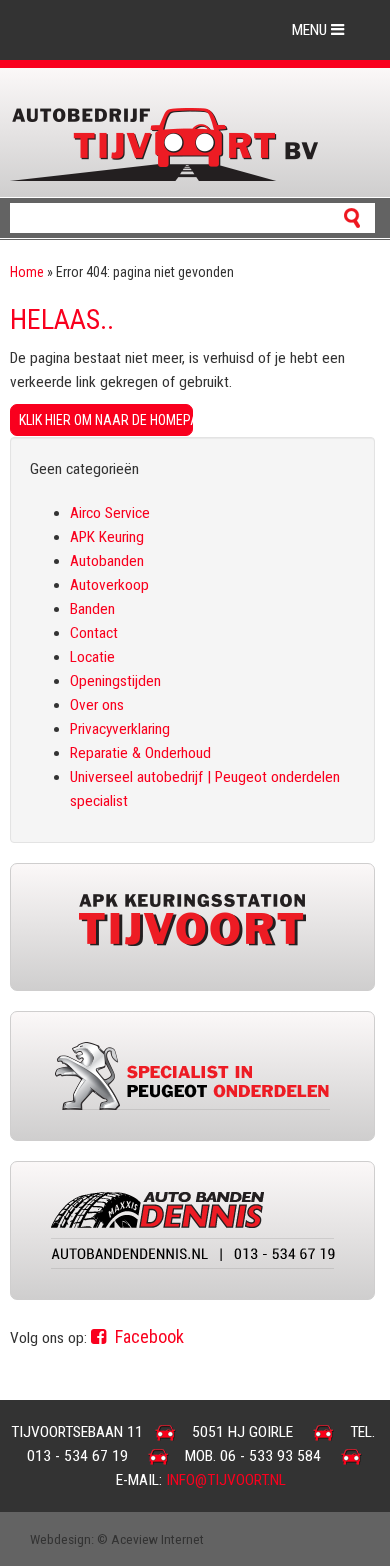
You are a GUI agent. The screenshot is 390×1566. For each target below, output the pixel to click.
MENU (311, 30)
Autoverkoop (109, 585)
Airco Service (110, 513)
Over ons (97, 705)
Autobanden (107, 561)
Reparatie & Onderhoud (140, 753)
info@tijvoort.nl (226, 1480)
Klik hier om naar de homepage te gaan (106, 420)
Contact (94, 633)
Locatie (92, 657)
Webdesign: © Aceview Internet (117, 1539)
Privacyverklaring (120, 729)
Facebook (147, 1336)
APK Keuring (107, 537)
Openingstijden (115, 681)
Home (27, 272)
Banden (92, 609)
